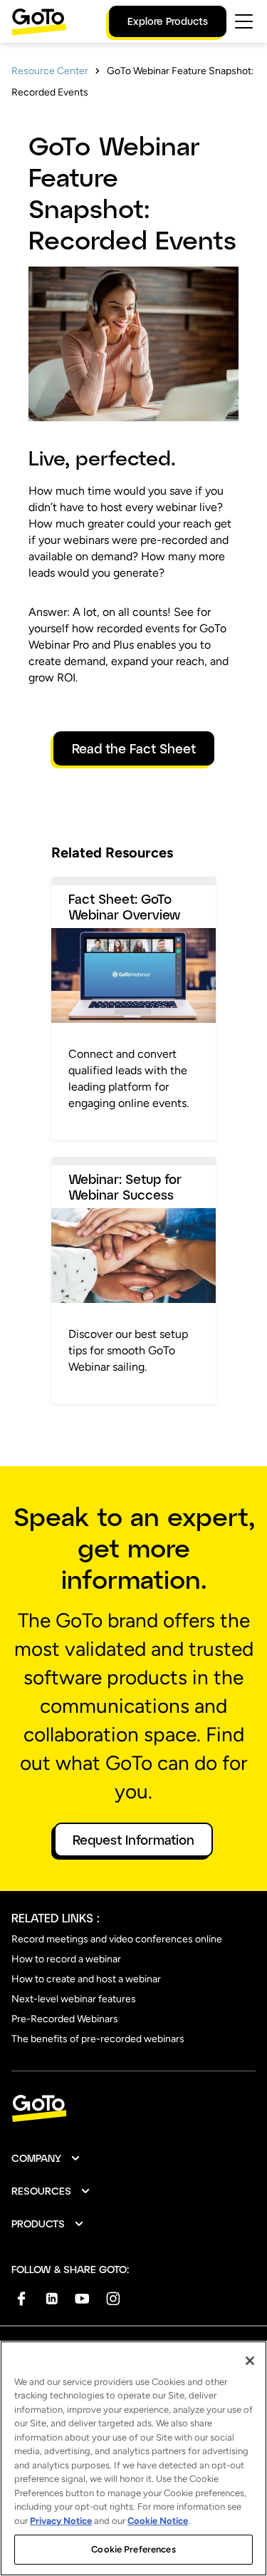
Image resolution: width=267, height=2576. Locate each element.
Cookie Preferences (133, 2549)
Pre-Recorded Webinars (65, 2019)
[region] (133, 2458)
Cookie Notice (158, 2521)
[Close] (250, 2361)
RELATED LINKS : (56, 1918)
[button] (46, 2158)
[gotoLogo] (39, 22)
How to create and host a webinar (86, 1979)
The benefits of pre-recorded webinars (98, 2039)
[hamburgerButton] (244, 21)
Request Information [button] (133, 1840)
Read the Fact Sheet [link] (134, 748)
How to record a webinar (66, 1959)
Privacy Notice (61, 2521)
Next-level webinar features (74, 1999)
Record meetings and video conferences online (117, 1939)
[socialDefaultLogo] (21, 2298)
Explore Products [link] (168, 21)
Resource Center (50, 71)
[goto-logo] (133, 2109)
